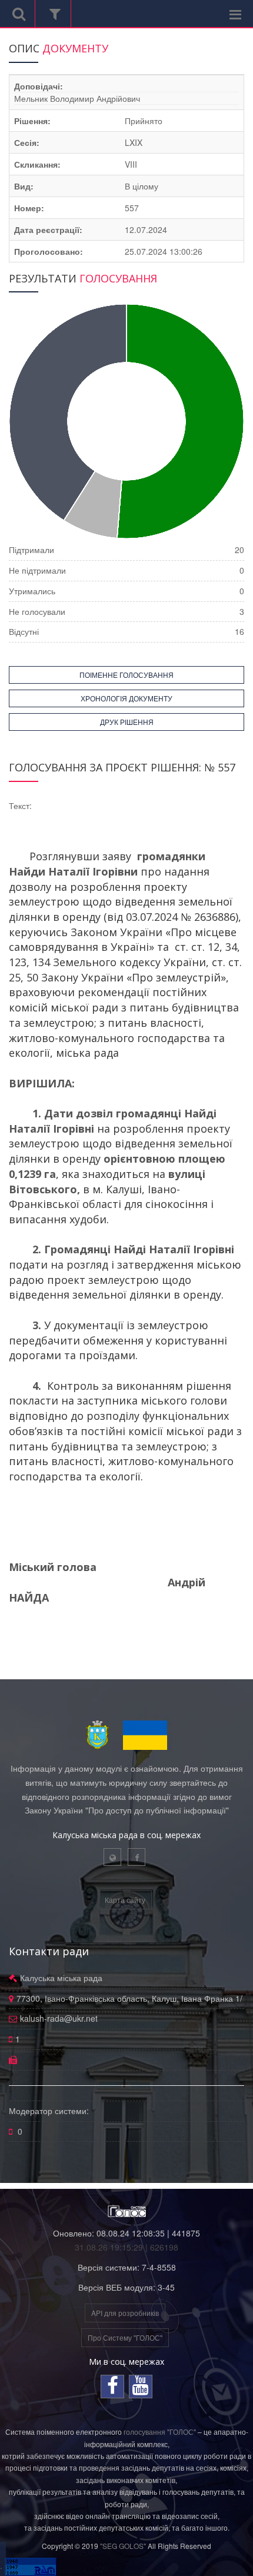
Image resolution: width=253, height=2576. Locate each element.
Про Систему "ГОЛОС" (125, 2337)
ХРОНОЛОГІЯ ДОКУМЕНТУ (126, 698)
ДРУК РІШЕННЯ (127, 722)
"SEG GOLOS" (123, 2546)
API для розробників (125, 2313)
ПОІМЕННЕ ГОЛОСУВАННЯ (126, 675)
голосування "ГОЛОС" (160, 2432)
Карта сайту (125, 1900)
